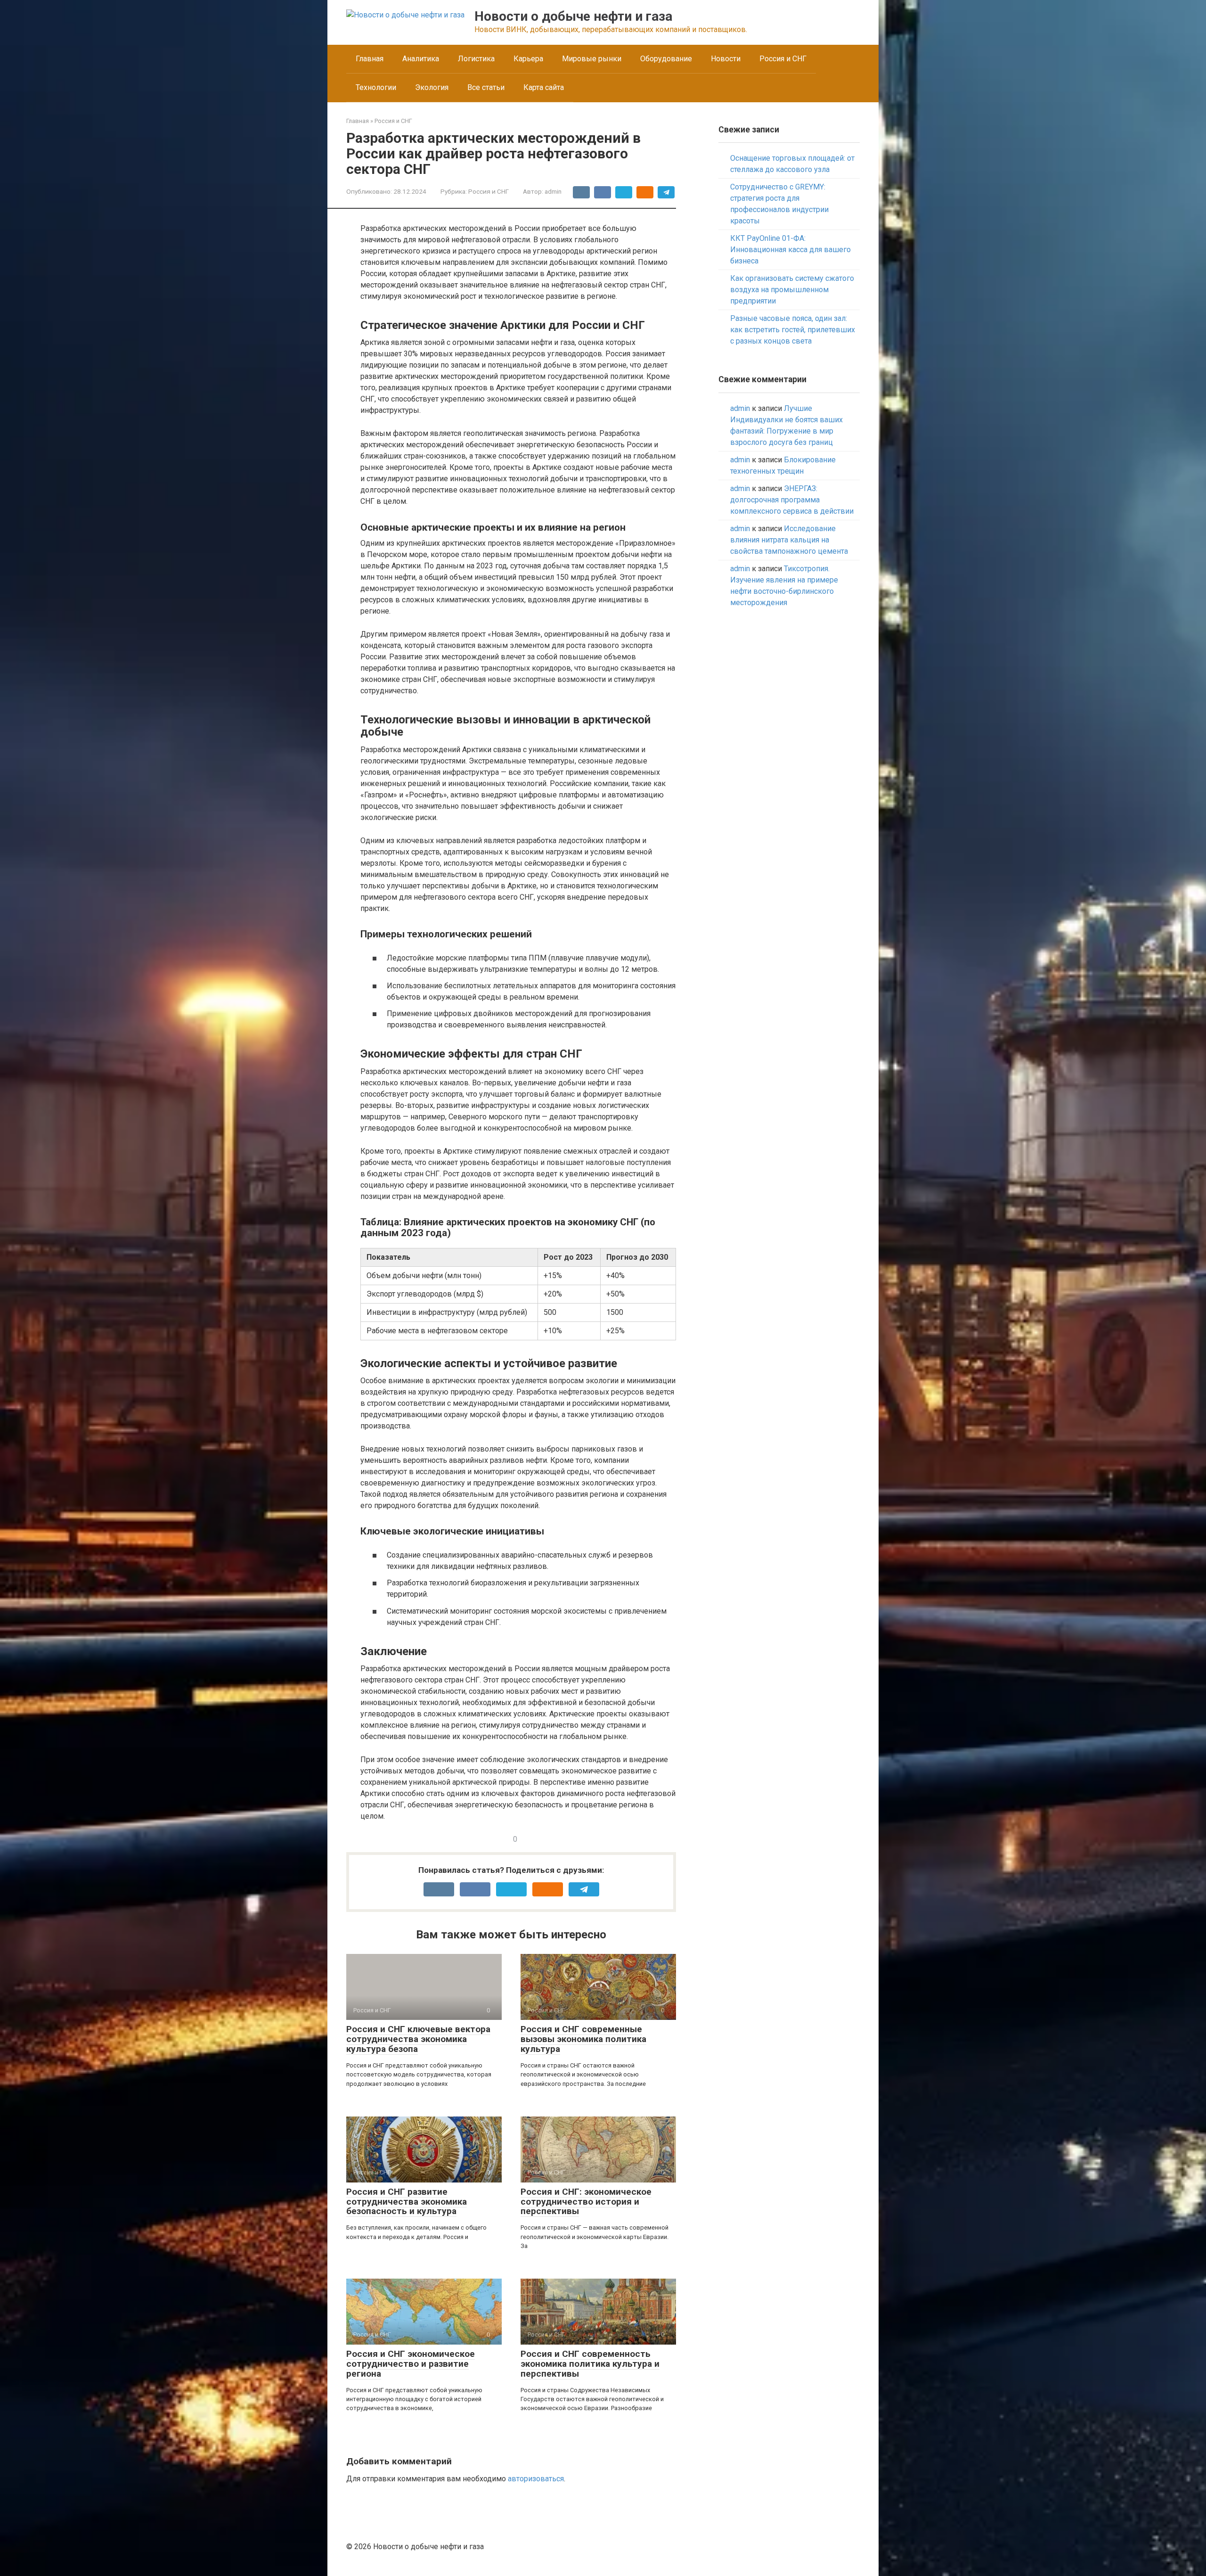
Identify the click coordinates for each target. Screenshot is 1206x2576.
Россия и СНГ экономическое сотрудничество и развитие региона (411, 2364)
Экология (432, 87)
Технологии (376, 87)
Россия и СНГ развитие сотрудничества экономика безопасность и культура (407, 2202)
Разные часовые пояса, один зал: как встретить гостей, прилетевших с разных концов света (793, 330)
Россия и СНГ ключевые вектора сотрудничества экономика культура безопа (418, 2039)
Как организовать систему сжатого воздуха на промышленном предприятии (792, 290)
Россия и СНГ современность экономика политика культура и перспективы (590, 2364)
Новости (726, 59)
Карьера (528, 59)
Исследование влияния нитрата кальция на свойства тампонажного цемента (789, 540)
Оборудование (666, 59)
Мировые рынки (592, 59)
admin (740, 408)
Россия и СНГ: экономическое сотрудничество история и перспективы (586, 2202)
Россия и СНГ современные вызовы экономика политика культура (583, 2039)
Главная (370, 59)
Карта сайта (544, 87)
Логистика (476, 59)
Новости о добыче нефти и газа (573, 16)
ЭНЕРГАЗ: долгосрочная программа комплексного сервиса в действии (792, 500)
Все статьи (486, 87)
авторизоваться (536, 2479)
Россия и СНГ (783, 59)
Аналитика (421, 59)
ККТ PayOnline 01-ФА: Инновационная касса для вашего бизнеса (790, 250)
